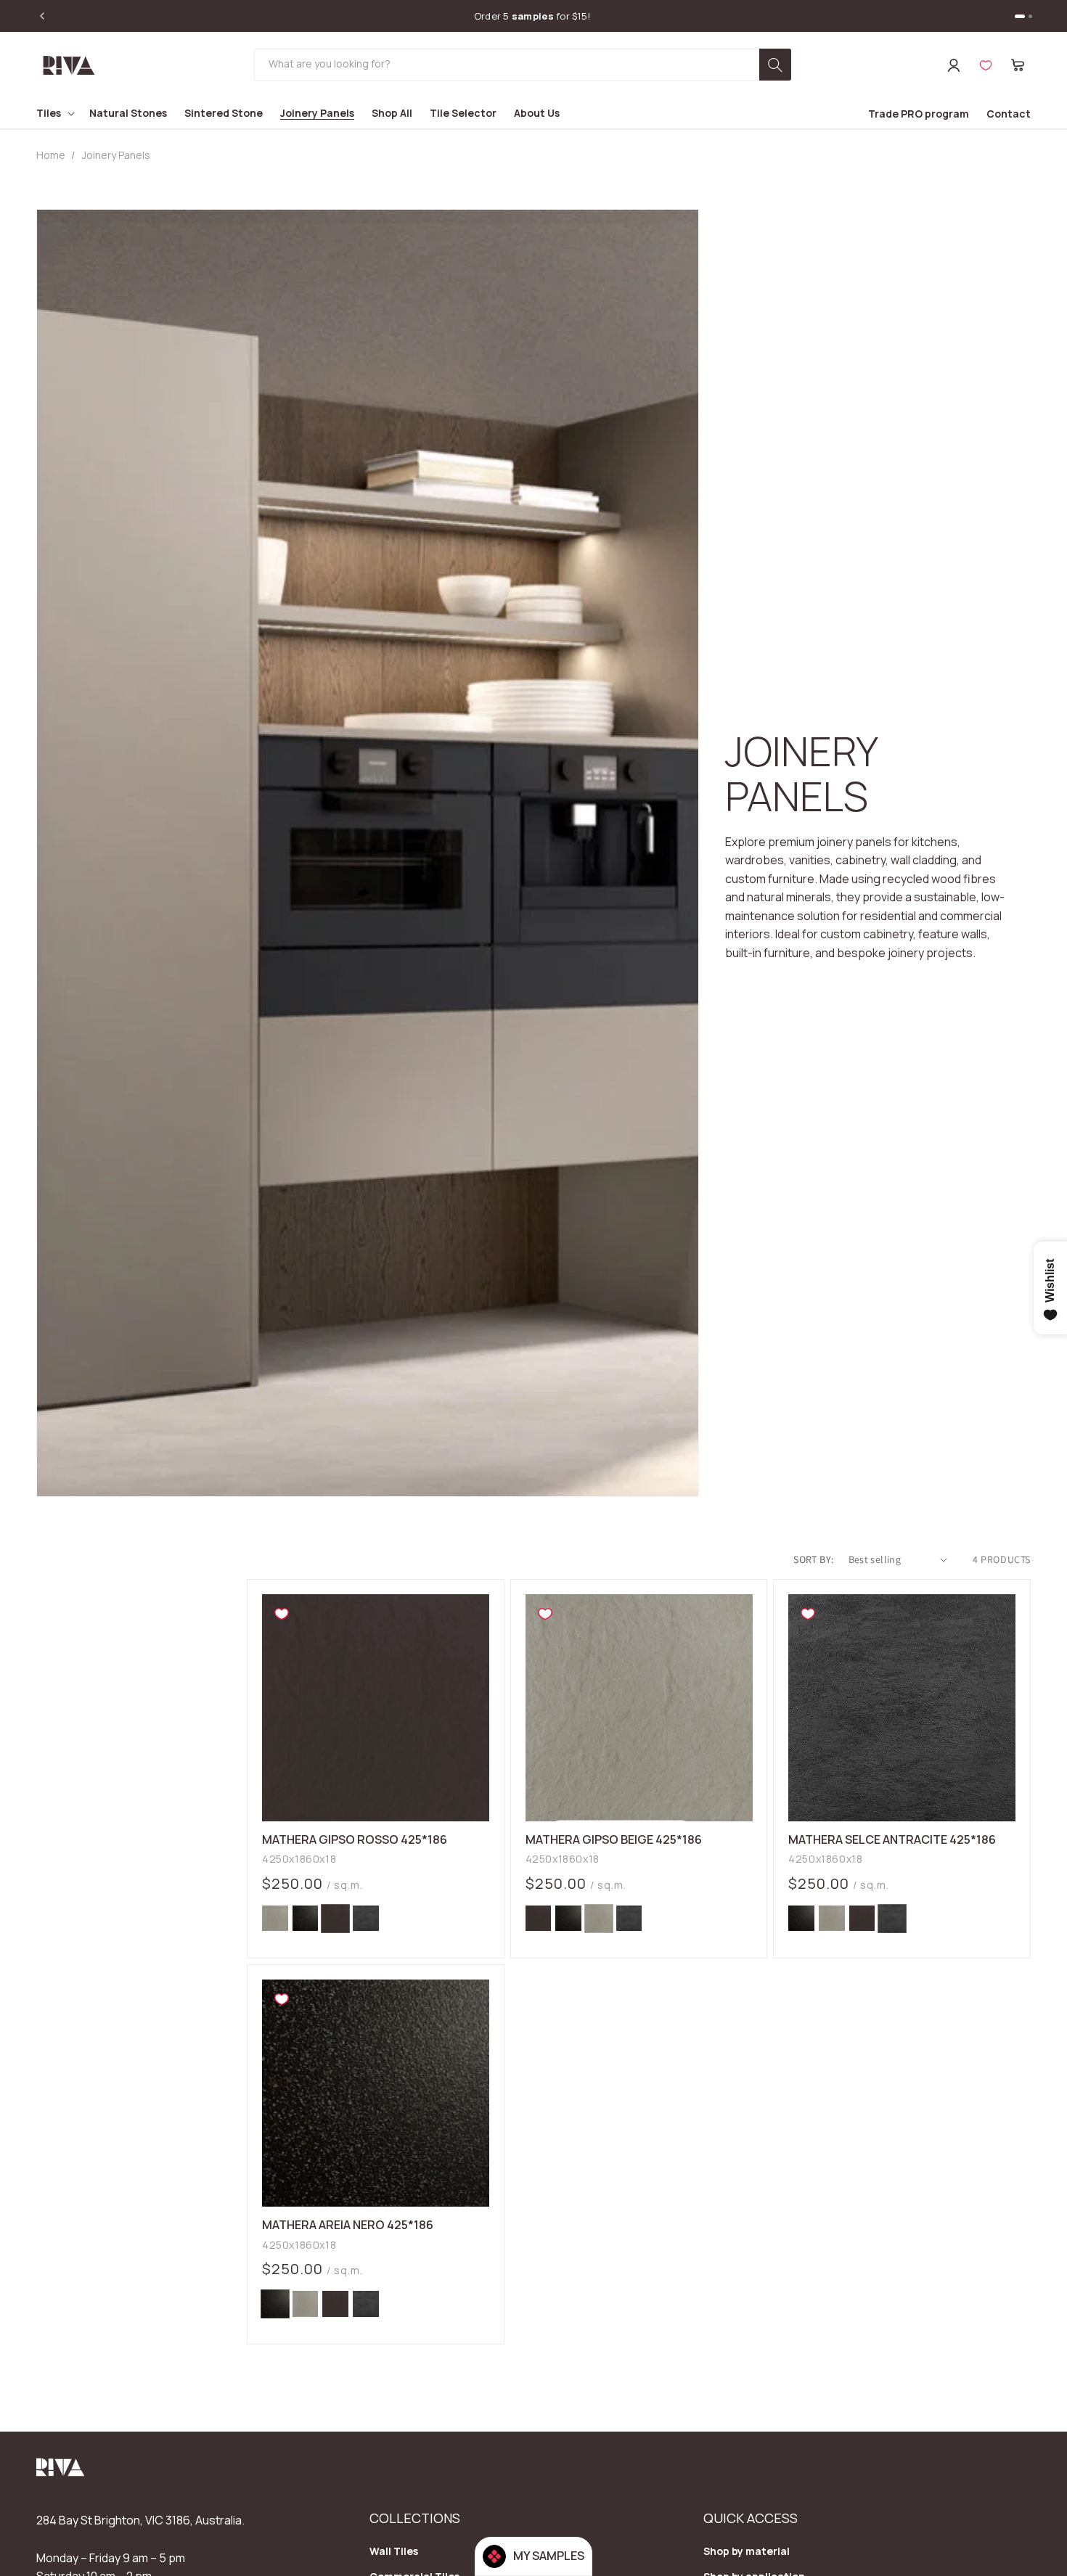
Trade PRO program (919, 114)
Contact (1009, 114)
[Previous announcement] (42, 16)
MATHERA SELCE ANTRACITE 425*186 (892, 1840)
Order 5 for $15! (532, 16)
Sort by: (813, 1559)
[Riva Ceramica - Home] (61, 2472)
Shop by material (747, 2551)
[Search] (775, 65)
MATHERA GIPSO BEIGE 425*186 (614, 1840)
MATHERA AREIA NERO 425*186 (348, 2226)
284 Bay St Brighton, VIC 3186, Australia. (140, 2520)
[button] (1018, 65)
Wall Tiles (394, 2551)
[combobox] (523, 65)
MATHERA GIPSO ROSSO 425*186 (355, 1840)
